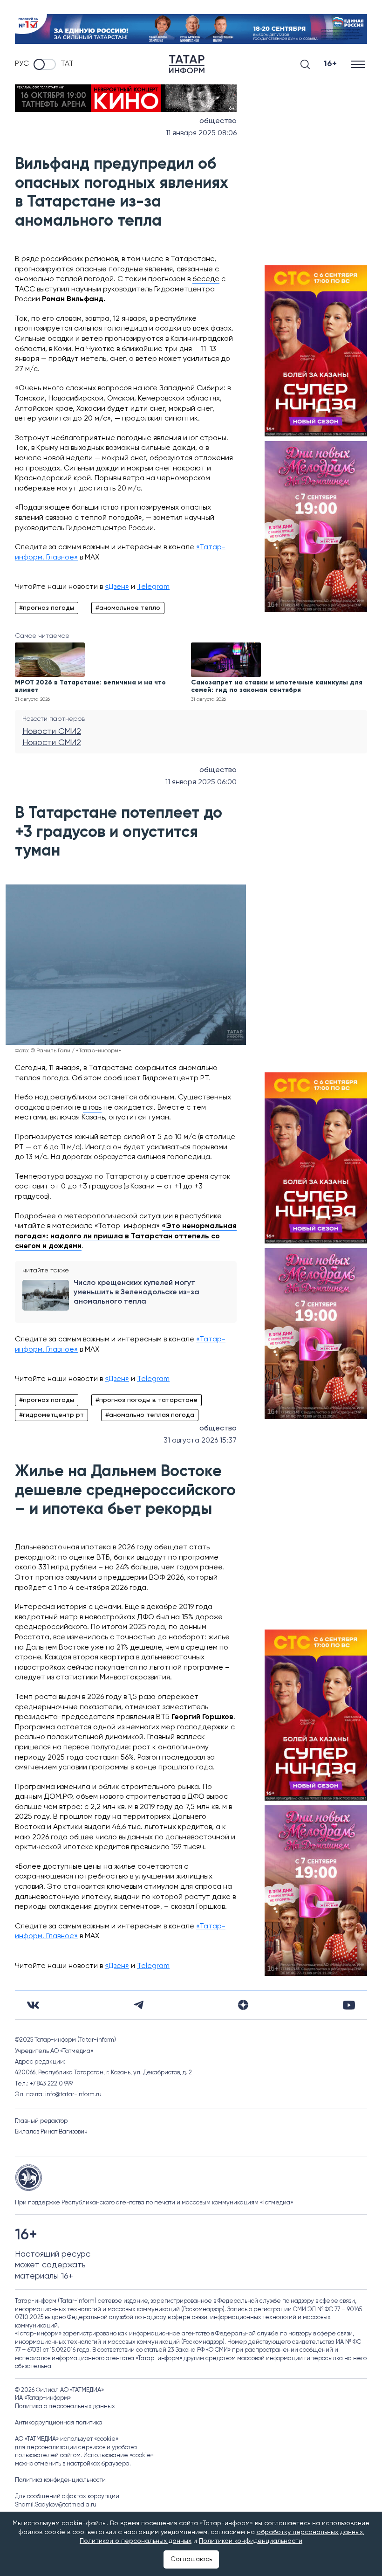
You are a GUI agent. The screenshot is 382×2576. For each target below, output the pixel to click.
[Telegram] (139, 2005)
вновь (92, 1108)
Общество (218, 121)
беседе (206, 279)
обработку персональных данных (310, 2532)
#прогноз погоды (47, 608)
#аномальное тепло (128, 608)
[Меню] (359, 64)
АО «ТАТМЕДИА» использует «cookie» (67, 2439)
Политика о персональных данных (65, 2407)
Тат (67, 64)
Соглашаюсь (191, 2559)
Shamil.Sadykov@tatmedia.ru (56, 2505)
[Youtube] (349, 2005)
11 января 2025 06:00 (201, 782)
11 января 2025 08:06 (201, 133)
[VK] (33, 2005)
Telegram (153, 587)
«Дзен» (117, 587)
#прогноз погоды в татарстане (147, 1400)
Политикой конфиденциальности (251, 2541)
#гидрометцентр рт (51, 1415)
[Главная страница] (187, 64)
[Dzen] (243, 2005)
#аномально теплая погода (150, 1415)
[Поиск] (305, 64)
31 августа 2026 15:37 (200, 1441)
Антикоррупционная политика (59, 2423)
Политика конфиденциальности (60, 2480)
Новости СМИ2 (52, 732)
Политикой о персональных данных (136, 2541)
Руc (22, 64)
